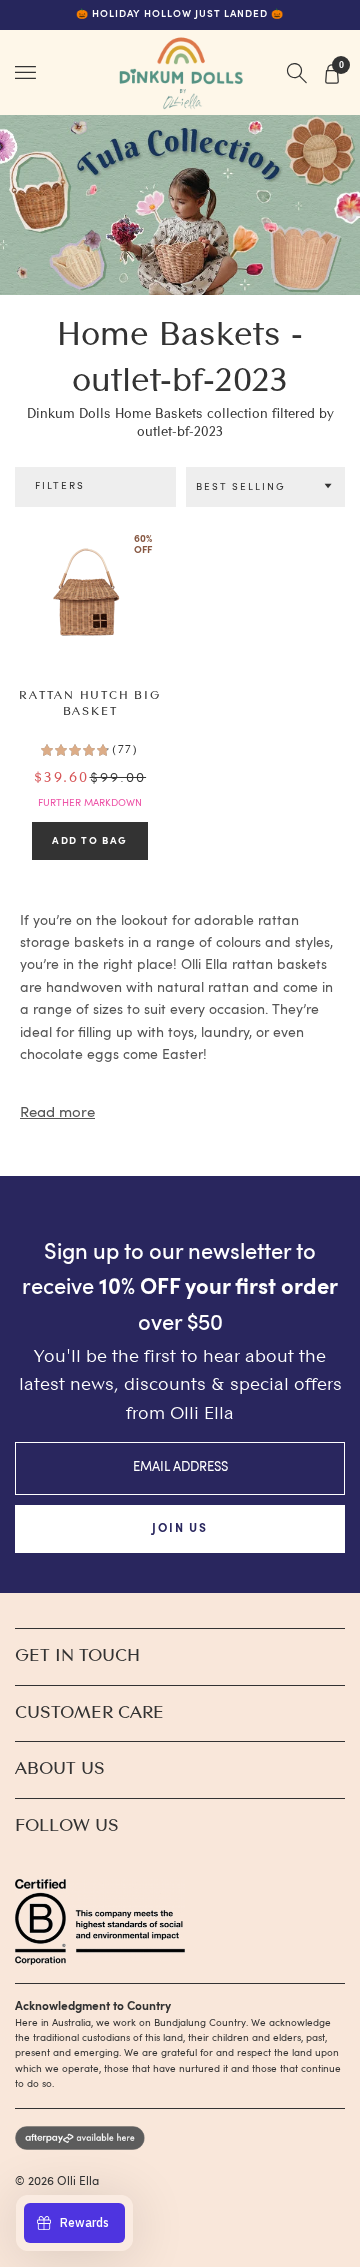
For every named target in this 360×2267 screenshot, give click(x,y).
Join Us (179, 1529)
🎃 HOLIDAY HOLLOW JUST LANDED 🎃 (179, 14)
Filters (60, 486)
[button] (265, 487)
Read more (57, 1113)
